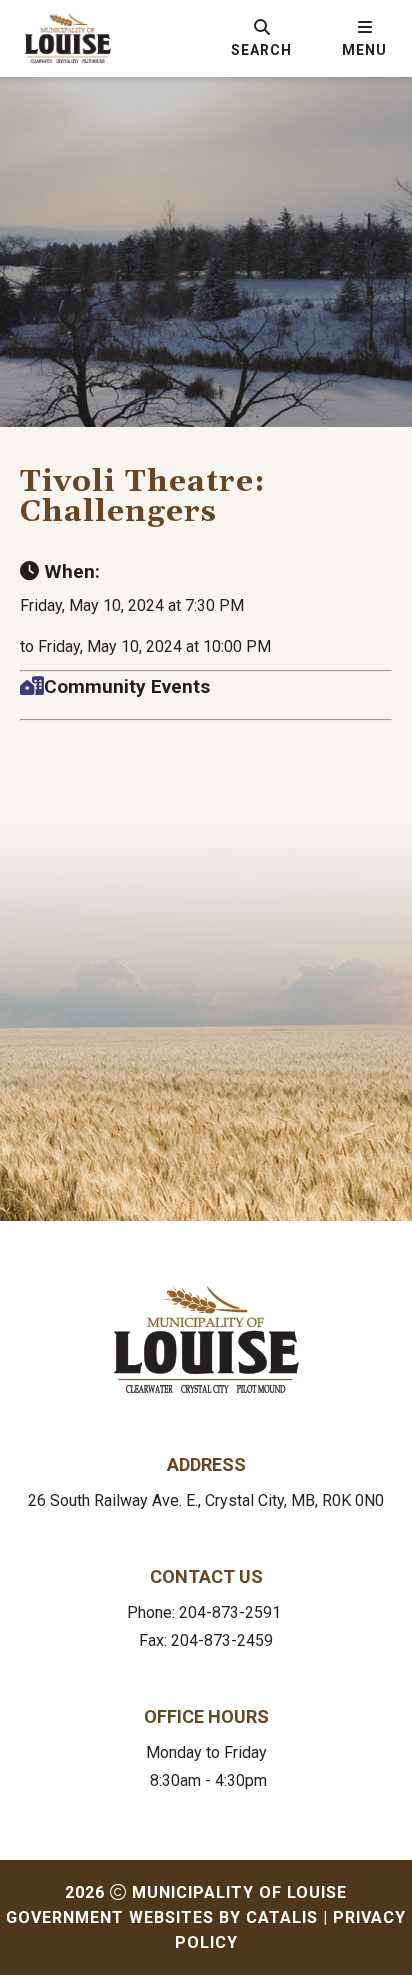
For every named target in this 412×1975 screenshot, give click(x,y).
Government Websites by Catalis (162, 1917)
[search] (261, 38)
